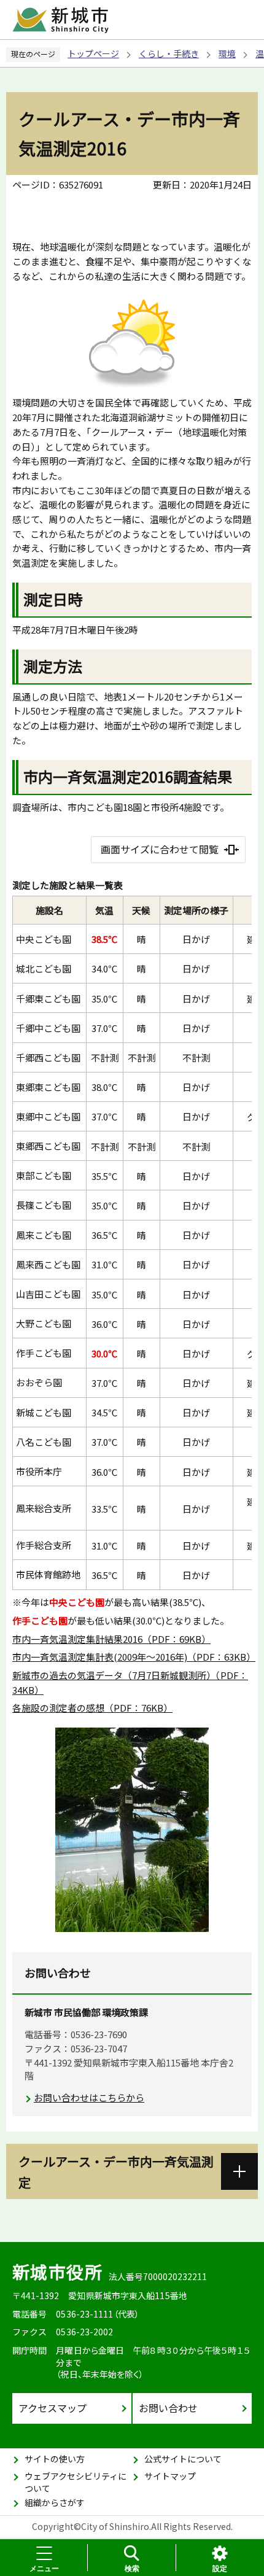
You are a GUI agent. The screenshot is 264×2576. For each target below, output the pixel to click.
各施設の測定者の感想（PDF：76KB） (92, 1708)
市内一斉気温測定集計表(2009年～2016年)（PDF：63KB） (134, 1657)
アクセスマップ (52, 2408)
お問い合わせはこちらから (89, 2097)
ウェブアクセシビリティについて (76, 2482)
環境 (227, 53)
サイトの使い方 (55, 2459)
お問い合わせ (168, 2408)
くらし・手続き (169, 53)
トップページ (93, 53)
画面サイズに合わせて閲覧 (160, 849)
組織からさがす (55, 2502)
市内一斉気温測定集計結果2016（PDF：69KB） (111, 1639)
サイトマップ (170, 2476)
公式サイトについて (183, 2459)
